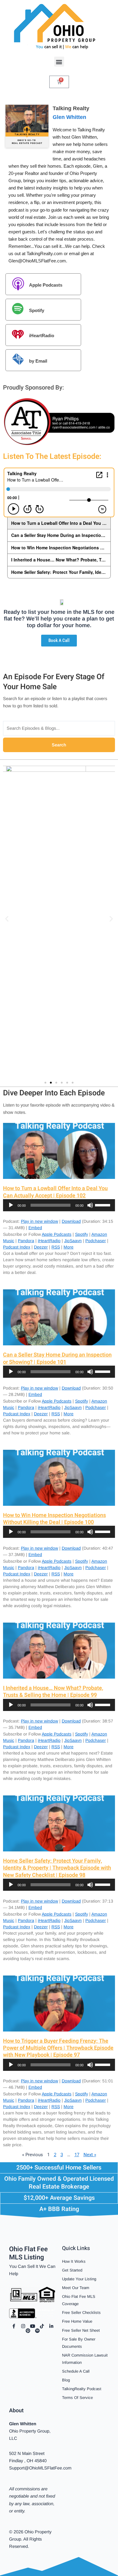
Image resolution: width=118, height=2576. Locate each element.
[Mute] (90, 1205)
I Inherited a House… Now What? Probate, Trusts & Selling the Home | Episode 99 (53, 1692)
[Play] (11, 1205)
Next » (90, 2155)
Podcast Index (17, 1247)
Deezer (41, 1247)
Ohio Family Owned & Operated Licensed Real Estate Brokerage (59, 2183)
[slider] (103, 1205)
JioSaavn (73, 1241)
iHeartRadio (42, 336)
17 (77, 2155)
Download (71, 1221)
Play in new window (39, 1221)
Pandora (26, 1241)
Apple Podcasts (46, 285)
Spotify (37, 310)
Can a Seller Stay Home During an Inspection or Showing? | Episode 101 (57, 1358)
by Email (38, 361)
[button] (59, 62)
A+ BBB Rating (59, 2209)
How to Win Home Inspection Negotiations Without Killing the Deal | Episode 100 (54, 1519)
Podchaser (96, 1241)
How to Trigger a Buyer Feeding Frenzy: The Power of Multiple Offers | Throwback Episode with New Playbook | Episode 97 (58, 2048)
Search (59, 745)
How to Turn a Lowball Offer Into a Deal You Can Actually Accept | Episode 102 (55, 1192)
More (69, 1247)
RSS (56, 1247)
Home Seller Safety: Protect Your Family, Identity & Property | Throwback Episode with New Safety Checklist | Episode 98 (57, 1868)
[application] (59, 1205)
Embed (35, 1228)
